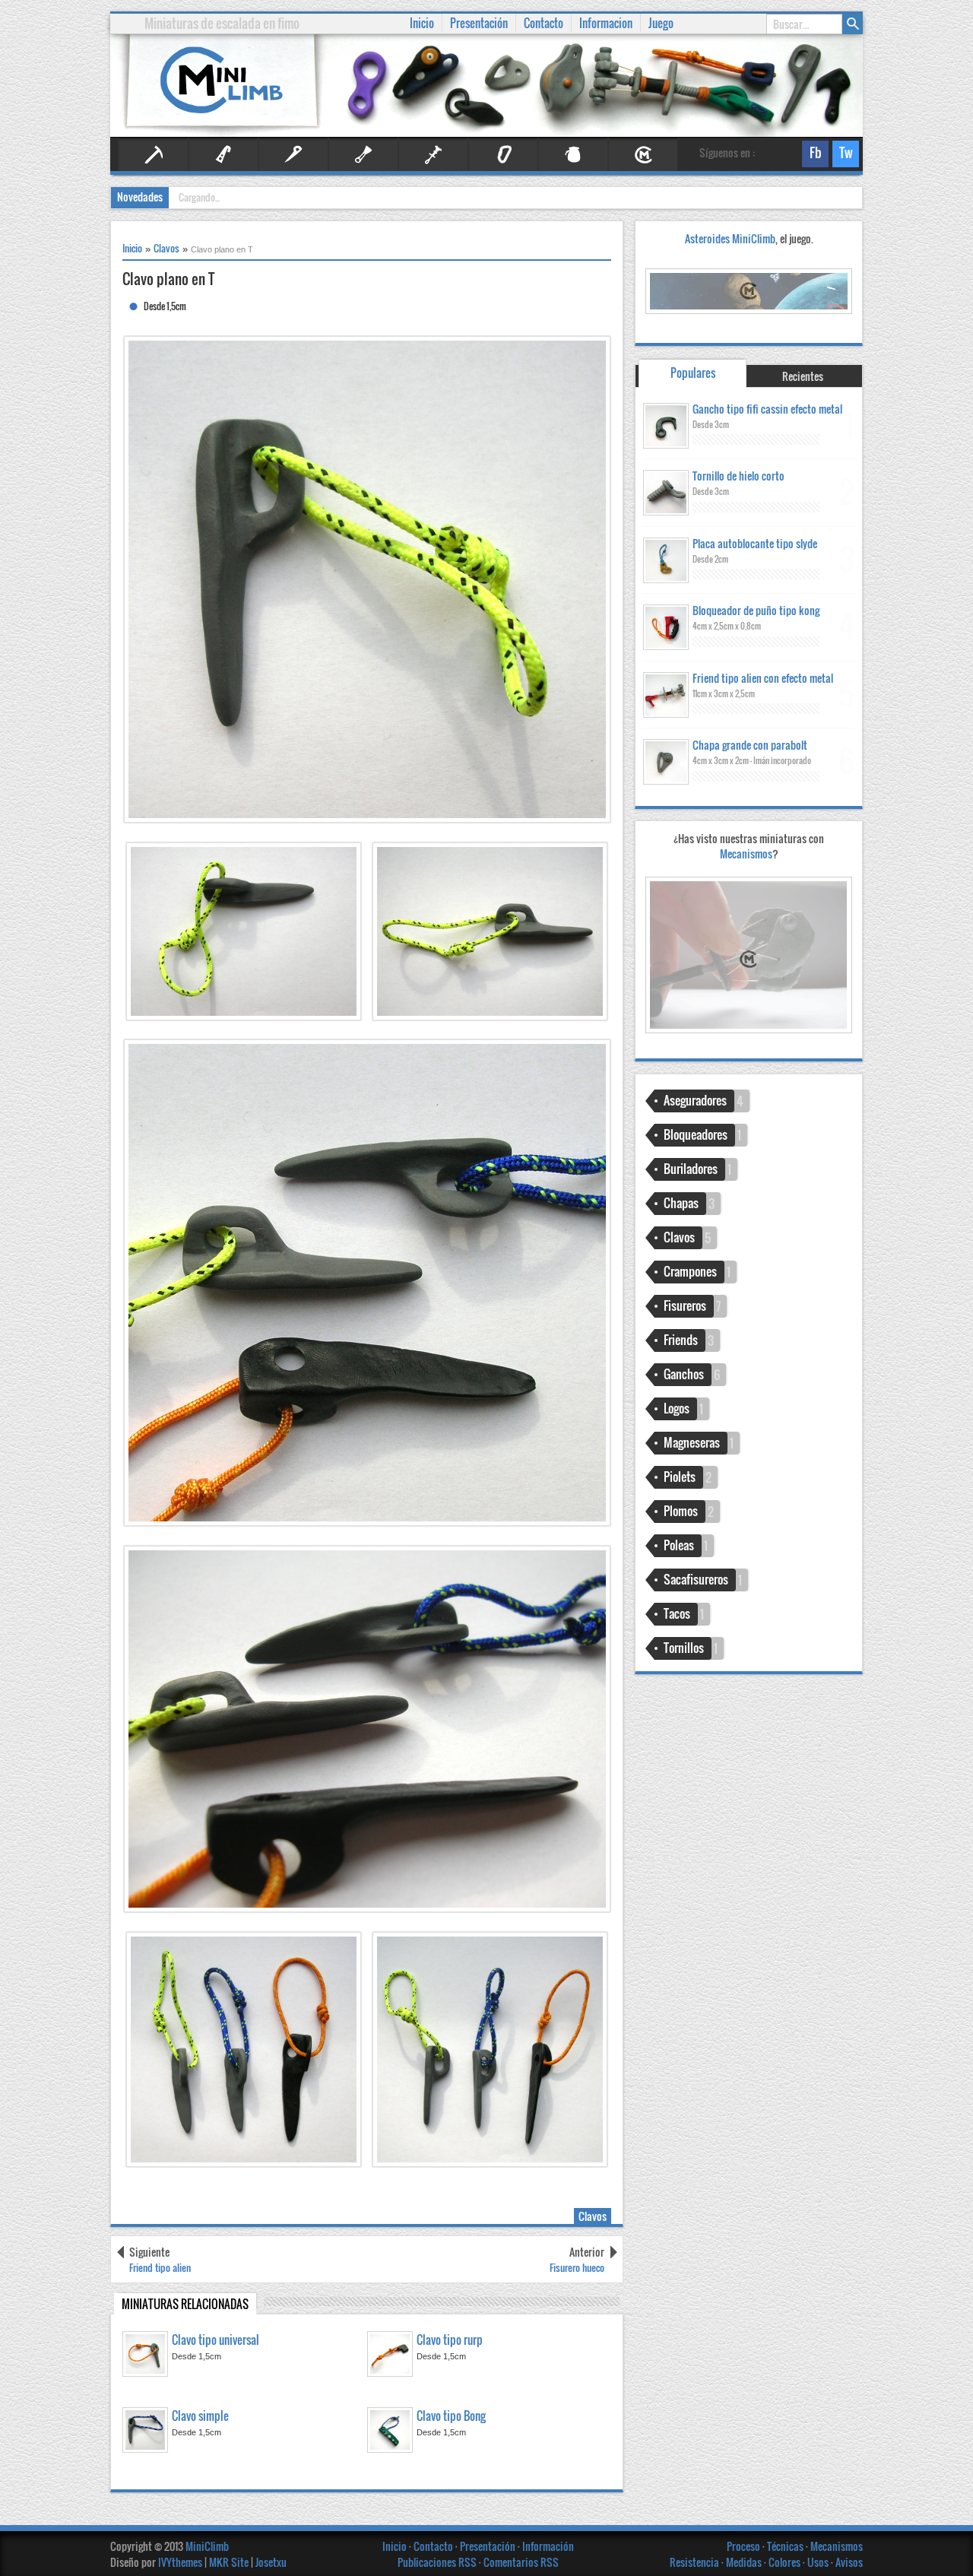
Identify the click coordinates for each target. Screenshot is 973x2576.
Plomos (681, 1511)
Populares (693, 373)
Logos (677, 1408)
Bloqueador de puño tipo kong (756, 610)
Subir (950, 2553)
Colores (786, 2562)
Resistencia (696, 2562)
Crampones (690, 1271)
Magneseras (692, 1442)
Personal (643, 155)
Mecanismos (749, 853)
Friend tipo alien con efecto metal (763, 678)
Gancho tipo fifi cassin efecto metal (767, 409)
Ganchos (684, 1374)
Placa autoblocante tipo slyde (755, 543)
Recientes (803, 376)
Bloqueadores (696, 1134)
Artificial (223, 155)
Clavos (293, 155)
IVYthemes (180, 2562)
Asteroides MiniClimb (730, 238)
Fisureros (363, 155)
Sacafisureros (696, 1579)
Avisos (849, 2562)
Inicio (396, 2546)
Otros (573, 155)
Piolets (680, 1477)
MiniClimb (207, 2546)
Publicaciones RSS (437, 2562)
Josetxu (271, 2562)
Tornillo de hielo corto (738, 476)
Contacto (434, 2546)
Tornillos (684, 1648)
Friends (433, 155)
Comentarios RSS (521, 2562)
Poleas (679, 1545)
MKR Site (229, 2562)
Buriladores (691, 1169)
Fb (812, 155)
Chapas (681, 1203)
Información (548, 2546)
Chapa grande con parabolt (750, 745)
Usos (819, 2562)
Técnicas (786, 2546)
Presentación (489, 2546)
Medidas (745, 2562)
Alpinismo (154, 155)
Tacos (677, 1613)
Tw (843, 155)
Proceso (745, 2546)
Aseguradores (695, 1100)
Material (503, 155)
